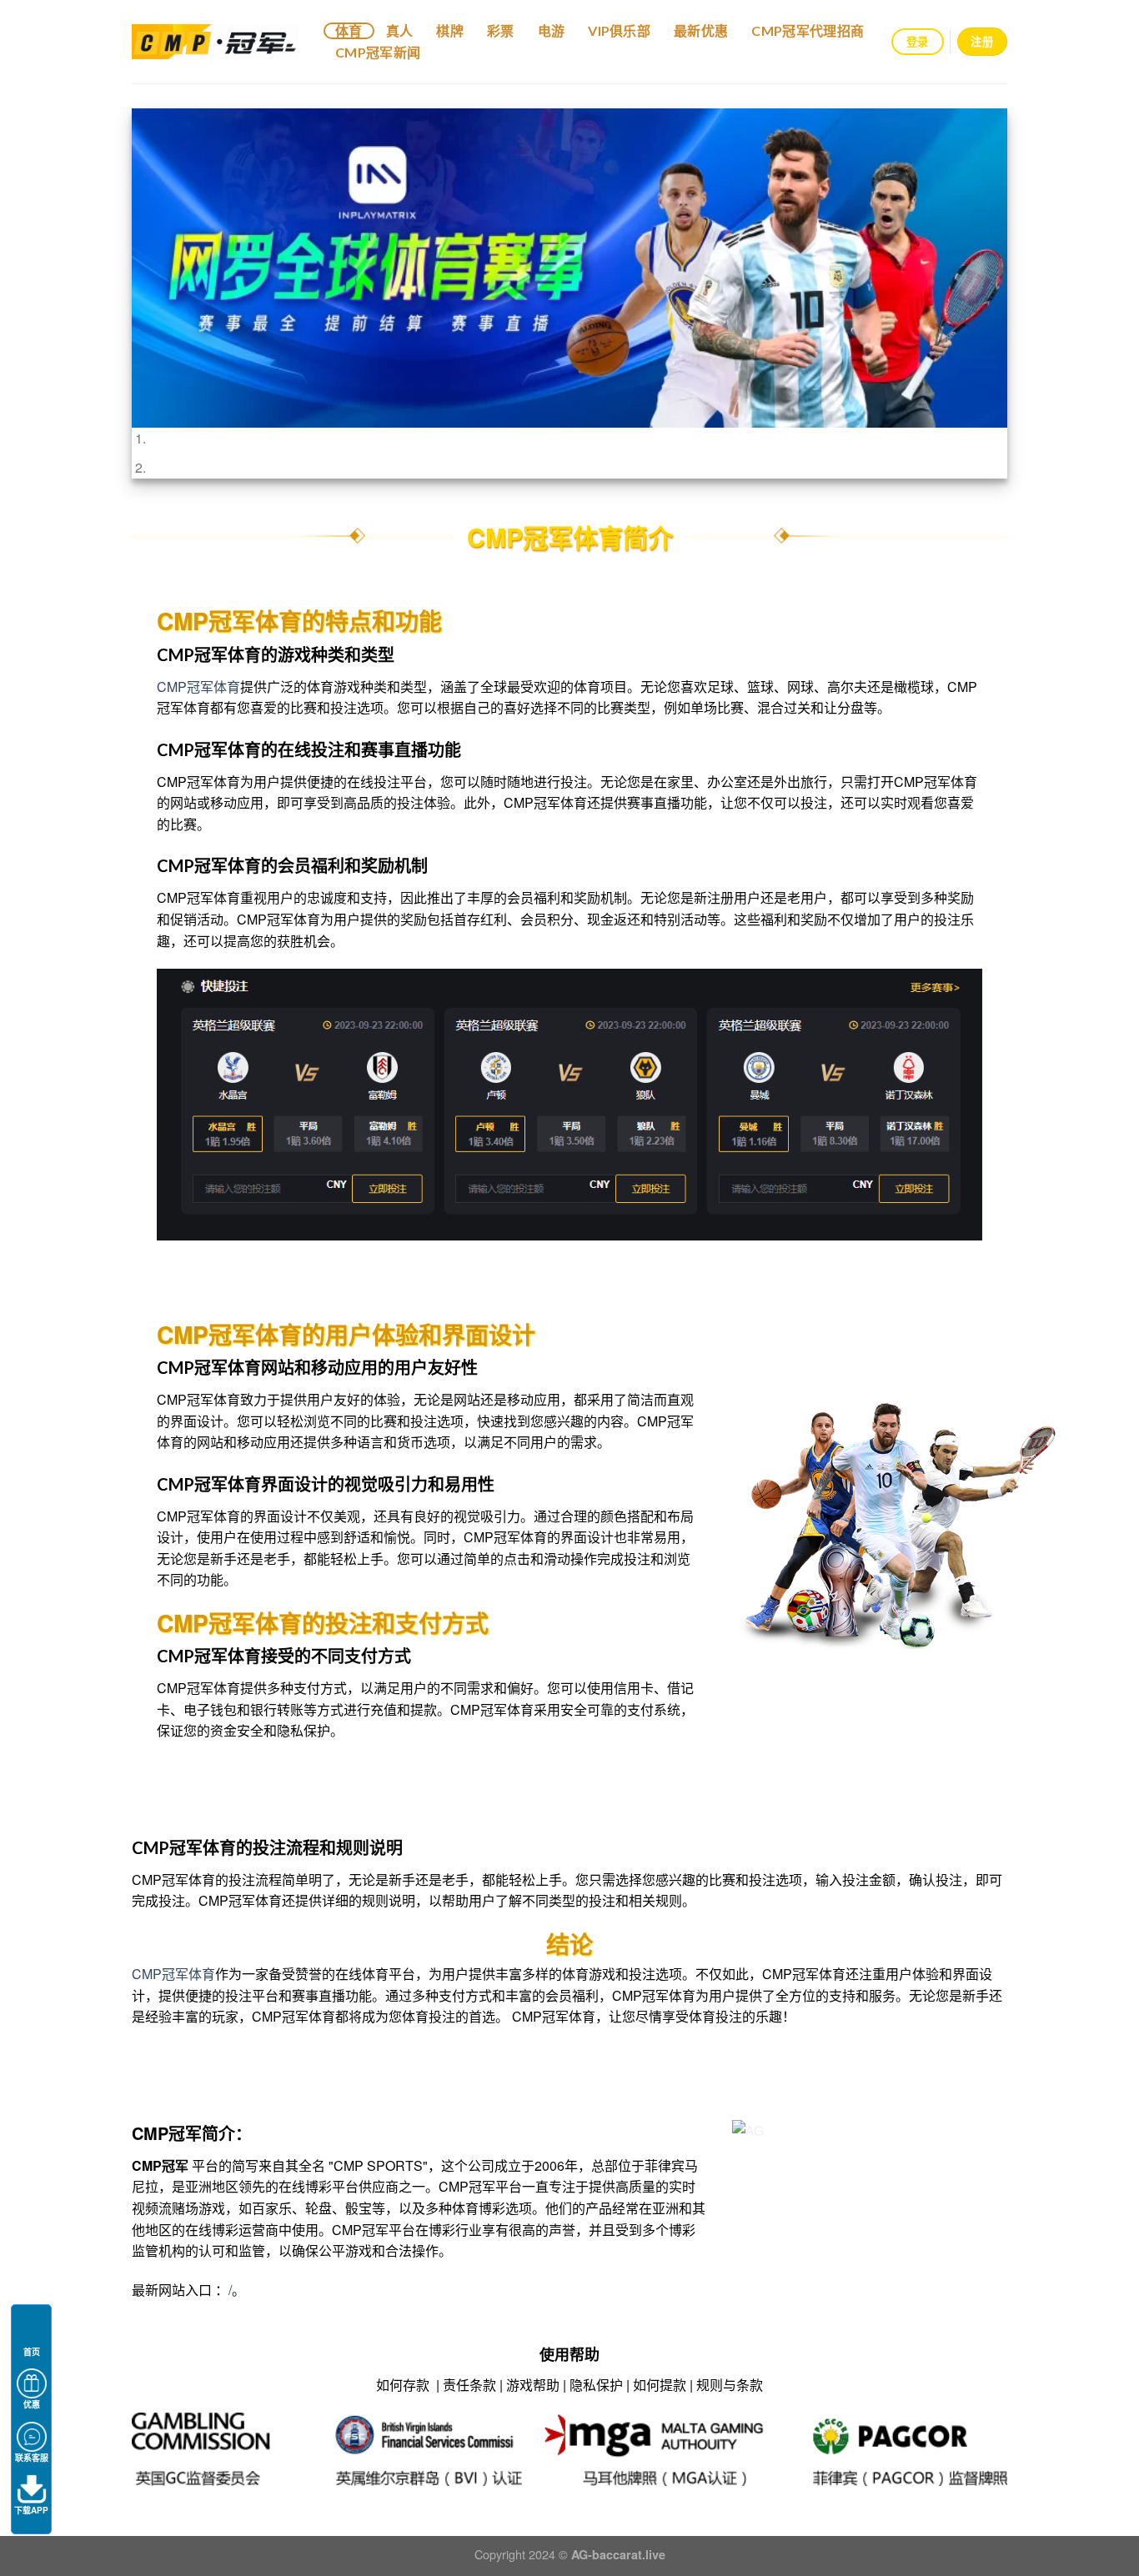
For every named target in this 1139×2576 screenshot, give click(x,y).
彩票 (501, 30)
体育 (349, 30)
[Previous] (170, 293)
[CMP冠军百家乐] (215, 42)
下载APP (31, 2510)
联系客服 (32, 2458)
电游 (552, 30)
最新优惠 (701, 30)
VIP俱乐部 (619, 30)
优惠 (32, 2404)
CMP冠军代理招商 (808, 30)
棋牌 (450, 30)
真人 (400, 30)
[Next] (969, 293)
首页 (32, 2352)
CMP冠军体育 (198, 687)
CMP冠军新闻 (378, 52)
